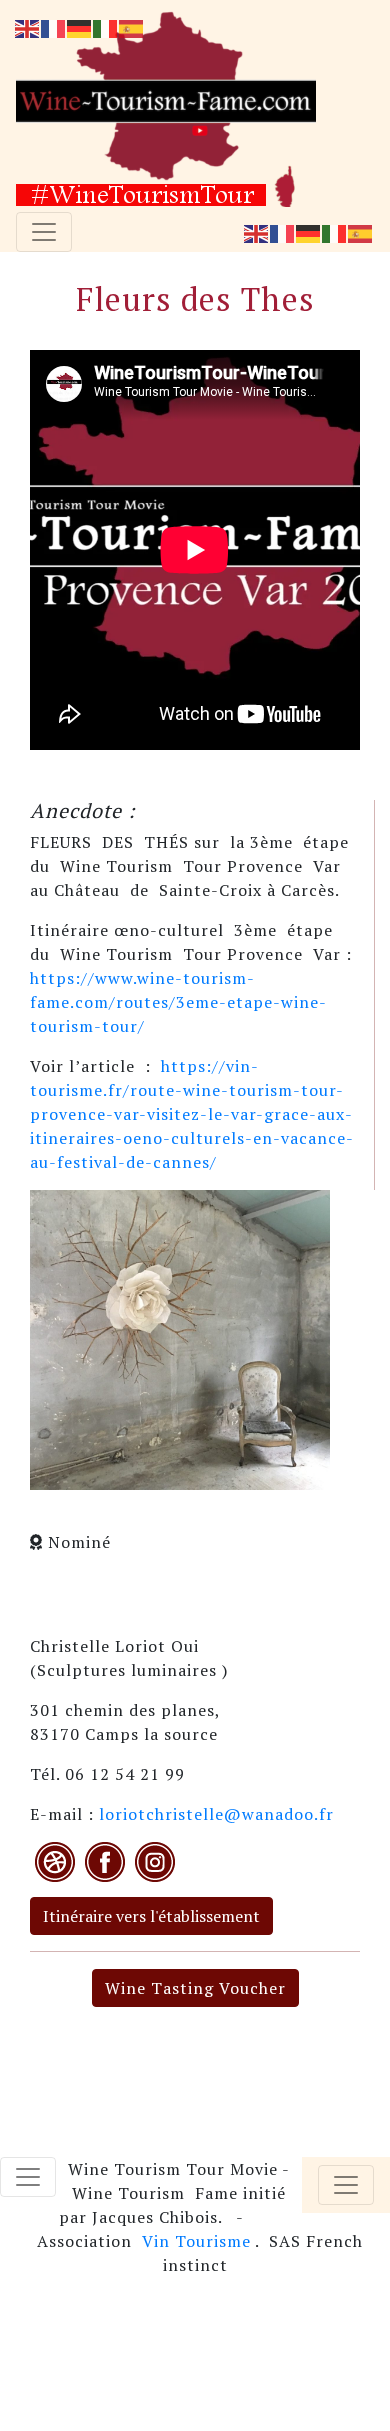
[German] (309, 232)
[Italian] (335, 232)
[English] (257, 232)
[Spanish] (361, 232)
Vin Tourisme (196, 2241)
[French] (283, 232)
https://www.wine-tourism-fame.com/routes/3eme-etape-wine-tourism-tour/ (178, 1002)
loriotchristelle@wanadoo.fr (216, 1814)
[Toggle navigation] (44, 232)
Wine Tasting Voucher (195, 1988)
